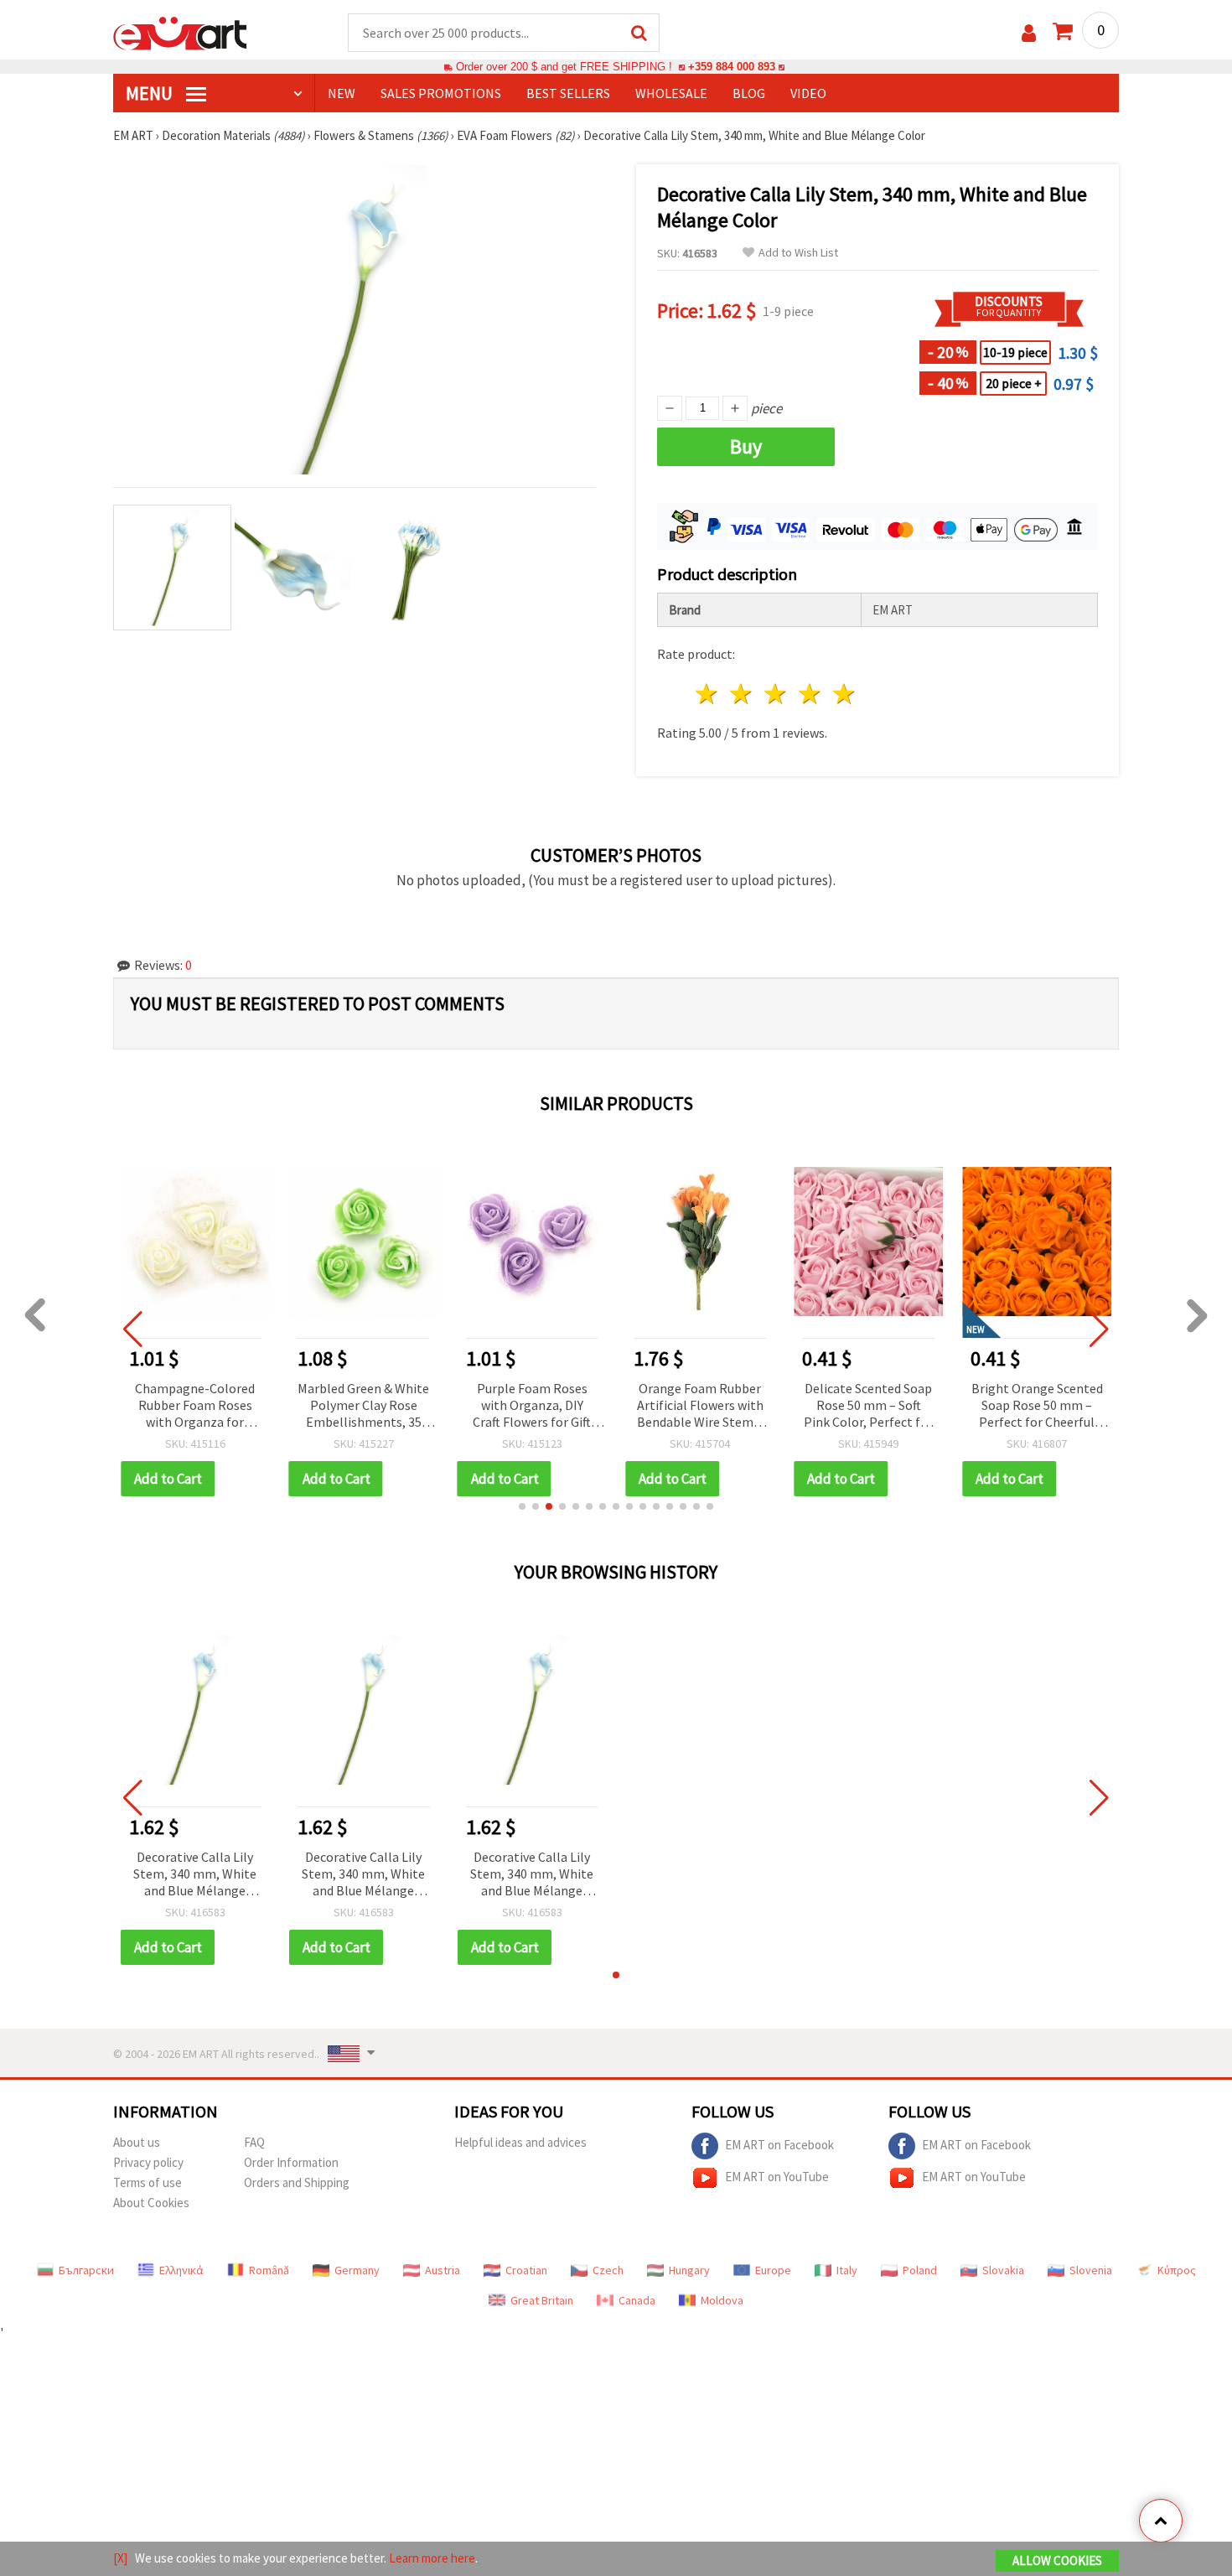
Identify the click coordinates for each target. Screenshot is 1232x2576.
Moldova (722, 2300)
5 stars (844, 694)
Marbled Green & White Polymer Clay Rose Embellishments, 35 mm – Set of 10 (363, 1406)
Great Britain (542, 2300)
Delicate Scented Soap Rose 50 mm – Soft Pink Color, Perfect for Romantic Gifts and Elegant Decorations (868, 1406)
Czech (608, 2270)
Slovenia (1091, 2270)
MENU (151, 93)
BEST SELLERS (568, 93)
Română (269, 2270)
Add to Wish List (798, 253)
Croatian (526, 2270)
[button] (522, 1506)
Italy (847, 2270)
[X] (120, 2558)
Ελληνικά (181, 2270)
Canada (637, 2300)
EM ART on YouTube (777, 2177)
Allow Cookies (1057, 2560)
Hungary (689, 2270)
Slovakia (1003, 2270)
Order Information (291, 2162)
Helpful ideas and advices (520, 2142)
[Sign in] (1029, 33)
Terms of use (148, 2182)
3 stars (776, 694)
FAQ (254, 2142)
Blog (749, 93)
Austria (443, 2270)
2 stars (742, 694)
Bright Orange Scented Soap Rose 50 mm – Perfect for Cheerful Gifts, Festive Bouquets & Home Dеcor (1037, 1406)
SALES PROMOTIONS (441, 93)
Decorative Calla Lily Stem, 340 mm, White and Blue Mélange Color (195, 1875)
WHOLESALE (671, 93)
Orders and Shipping (297, 2182)
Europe (773, 2270)
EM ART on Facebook (779, 2145)
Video (808, 93)
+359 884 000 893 (732, 67)
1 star (708, 694)
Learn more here (432, 2558)
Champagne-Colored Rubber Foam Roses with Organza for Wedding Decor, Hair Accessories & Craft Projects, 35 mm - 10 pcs (195, 1406)
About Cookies (151, 2203)
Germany (357, 2270)
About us (137, 2142)
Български (86, 2270)
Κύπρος (1177, 2270)
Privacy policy (148, 2162)
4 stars (810, 694)
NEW (342, 93)
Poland (920, 2270)
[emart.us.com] (180, 32)
